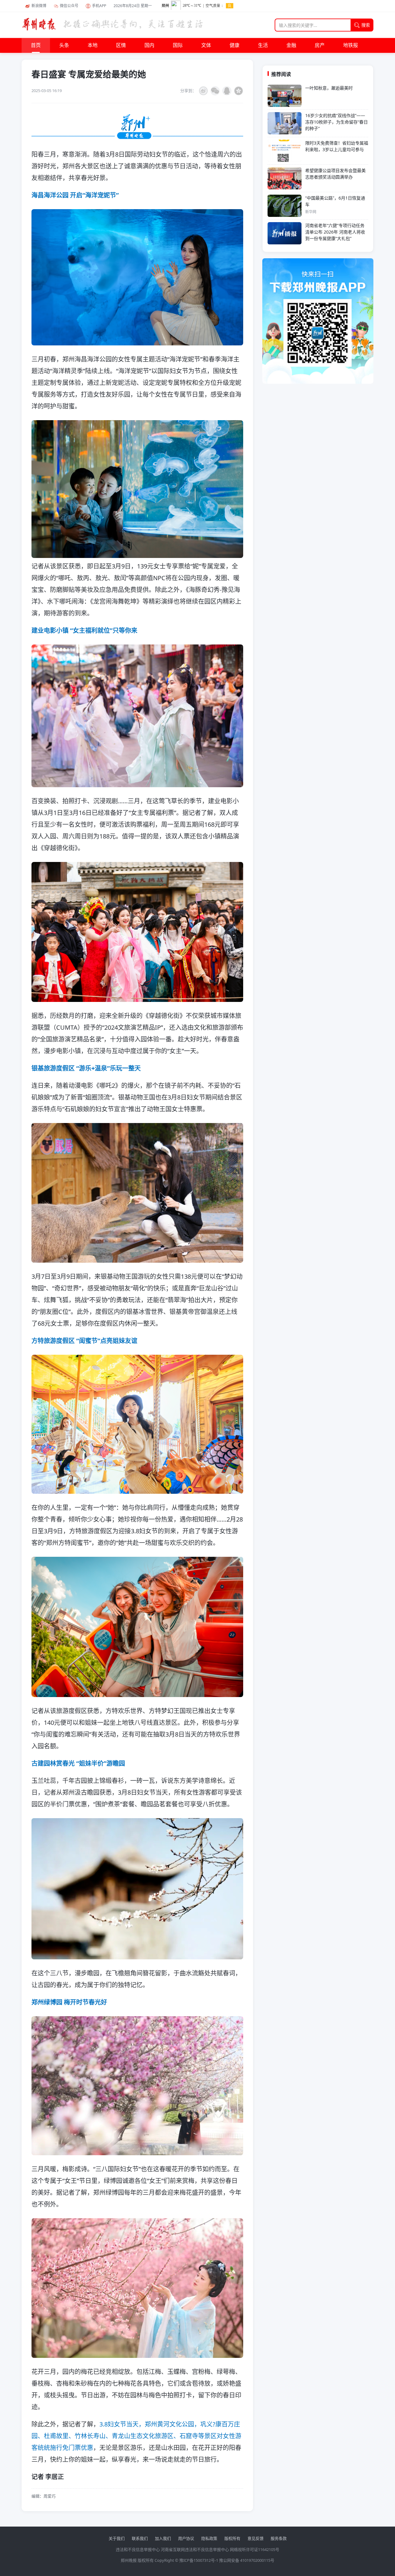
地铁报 (351, 45)
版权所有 (232, 2538)
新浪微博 (39, 6)
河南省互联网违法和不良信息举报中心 (195, 2549)
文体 (206, 45)
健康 (235, 45)
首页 (36, 45)
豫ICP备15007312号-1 (199, 2560)
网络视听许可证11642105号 (255, 2549)
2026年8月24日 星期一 (133, 6)
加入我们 (163, 2538)
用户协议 (186, 2538)
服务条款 (279, 2538)
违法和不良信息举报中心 (138, 2549)
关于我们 (117, 2538)
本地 (93, 45)
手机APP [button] (99, 6)
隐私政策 (209, 2538)
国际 (178, 45)
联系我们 (140, 2538)
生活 (263, 45)
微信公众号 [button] (69, 6)
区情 (121, 45)
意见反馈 (256, 2538)
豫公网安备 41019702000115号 (247, 2560)
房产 (320, 45)
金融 (291, 45)
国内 (149, 45)
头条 (64, 45)
